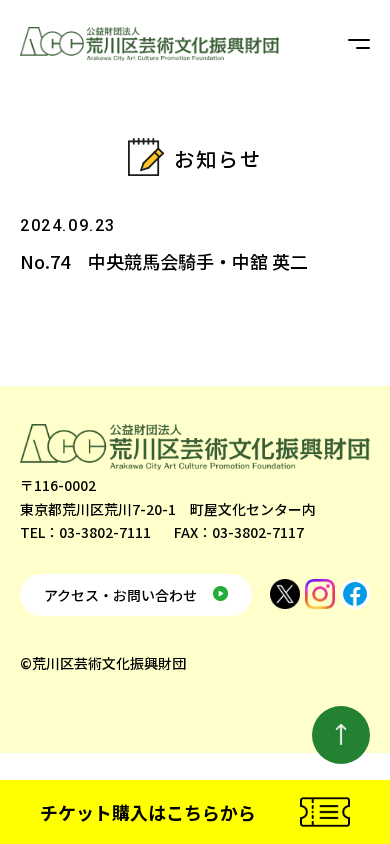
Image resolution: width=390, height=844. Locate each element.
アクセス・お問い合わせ (120, 595)
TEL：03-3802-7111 (85, 532)
